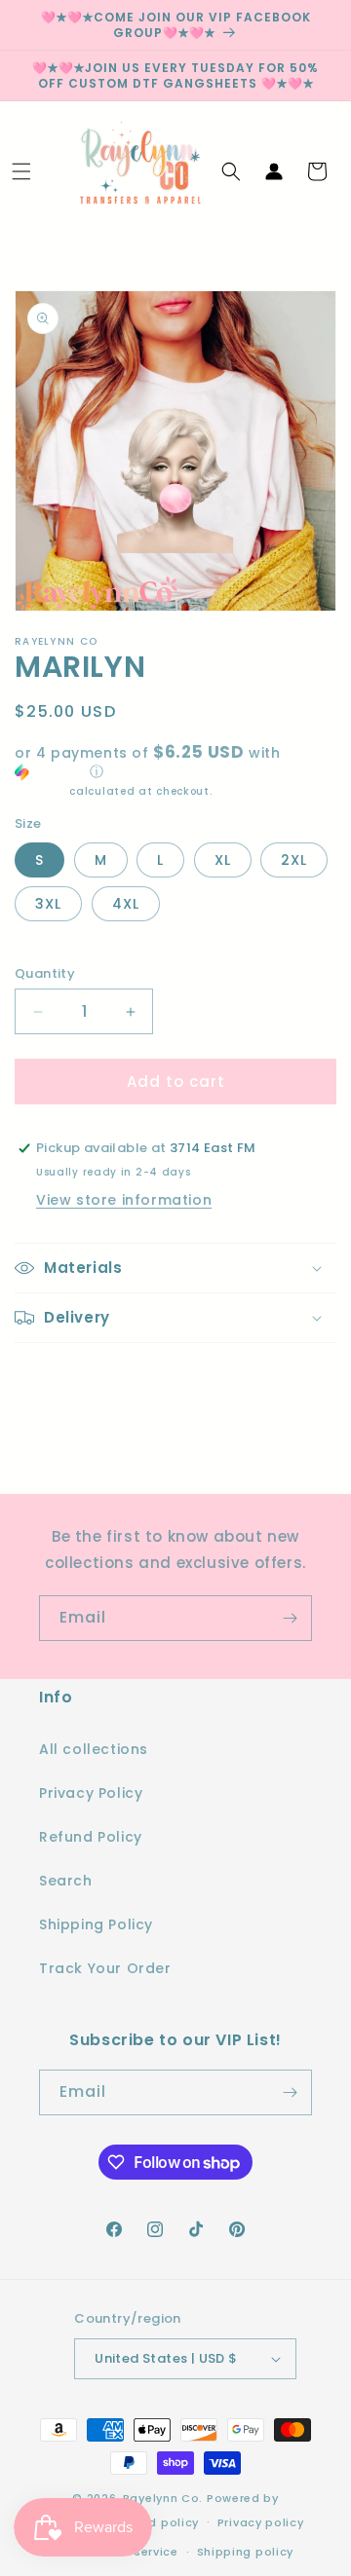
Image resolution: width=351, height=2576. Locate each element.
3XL (48, 904)
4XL (126, 904)
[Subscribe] (290, 1618)
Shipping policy (246, 2552)
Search (66, 1881)
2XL (294, 860)
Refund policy (156, 2522)
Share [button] (56, 1378)
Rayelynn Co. (163, 2498)
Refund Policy (91, 1837)
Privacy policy (261, 2522)
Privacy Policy (91, 1793)
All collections (94, 1749)
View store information (124, 1200)
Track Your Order (105, 1968)
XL (223, 860)
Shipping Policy (96, 1924)
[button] (21, 171)
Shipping (40, 791)
